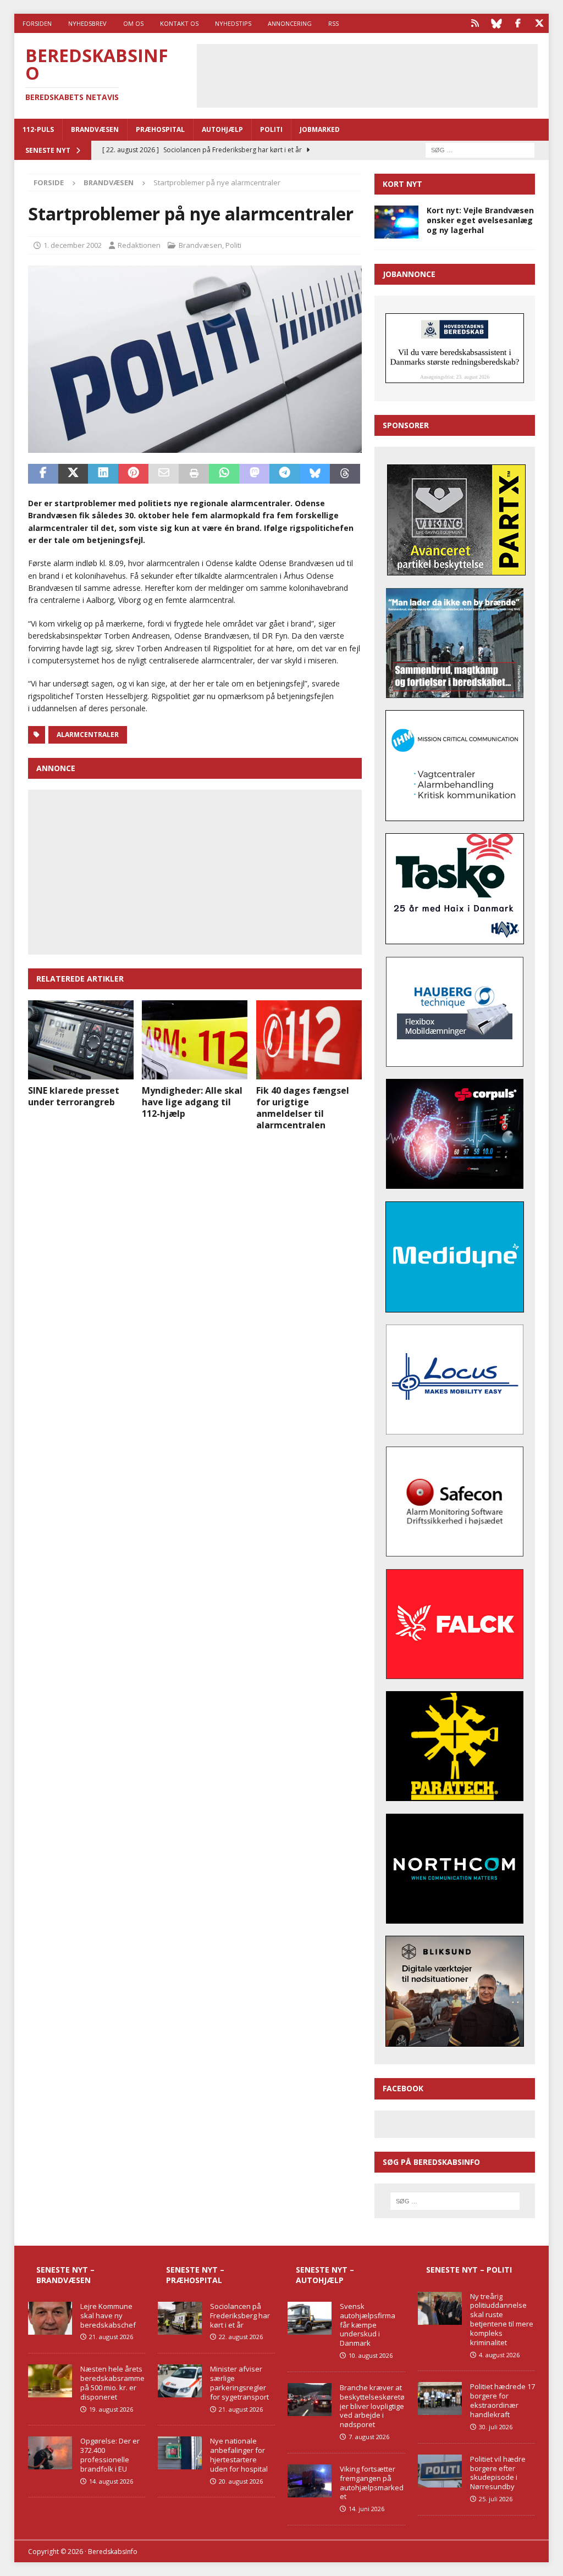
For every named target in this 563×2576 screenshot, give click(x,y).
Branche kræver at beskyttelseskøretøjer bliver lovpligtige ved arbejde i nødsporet (372, 2406)
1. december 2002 (73, 245)
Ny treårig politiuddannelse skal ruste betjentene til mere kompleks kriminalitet (502, 2319)
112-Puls (38, 129)
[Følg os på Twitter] (539, 23)
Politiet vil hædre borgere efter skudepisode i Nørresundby (498, 2473)
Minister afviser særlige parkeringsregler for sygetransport (239, 2383)
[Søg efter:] (480, 149)
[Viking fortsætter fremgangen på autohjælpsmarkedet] (310, 2481)
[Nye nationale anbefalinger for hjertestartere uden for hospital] (180, 2453)
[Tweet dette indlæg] (73, 474)
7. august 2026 (369, 2437)
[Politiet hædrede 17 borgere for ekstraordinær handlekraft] (440, 2398)
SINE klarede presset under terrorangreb (74, 1096)
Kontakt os (179, 23)
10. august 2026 (371, 2355)
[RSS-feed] (475, 23)
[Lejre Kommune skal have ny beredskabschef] (50, 2318)
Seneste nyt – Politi (469, 2270)
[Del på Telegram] (285, 474)
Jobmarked (320, 129)
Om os (133, 23)
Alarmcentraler (88, 735)
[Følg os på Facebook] (518, 23)
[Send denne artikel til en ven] (164, 474)
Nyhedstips (233, 23)
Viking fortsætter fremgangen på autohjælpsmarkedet (372, 2483)
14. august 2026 (111, 2481)
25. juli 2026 (496, 2499)
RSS (333, 23)
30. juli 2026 (496, 2427)
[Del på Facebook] (43, 474)
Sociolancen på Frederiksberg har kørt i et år (240, 2315)
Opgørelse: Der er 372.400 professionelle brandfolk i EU (110, 2455)
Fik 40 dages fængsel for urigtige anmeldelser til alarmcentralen (303, 1107)
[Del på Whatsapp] (224, 474)
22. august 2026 (241, 2337)
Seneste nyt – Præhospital (195, 2275)
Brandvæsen (95, 129)
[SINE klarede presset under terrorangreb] (81, 1040)
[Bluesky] (496, 23)
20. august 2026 (241, 2481)
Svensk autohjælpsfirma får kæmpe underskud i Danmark (368, 2325)
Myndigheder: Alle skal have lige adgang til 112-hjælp (192, 1102)
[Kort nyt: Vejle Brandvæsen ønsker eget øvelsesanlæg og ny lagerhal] (396, 222)
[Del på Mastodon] (254, 474)
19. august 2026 (111, 2409)
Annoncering (290, 23)
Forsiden (37, 23)
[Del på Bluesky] (315, 474)
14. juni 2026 (366, 2509)
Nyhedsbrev (87, 23)
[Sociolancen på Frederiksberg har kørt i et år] (180, 2318)
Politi (271, 129)
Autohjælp (222, 129)
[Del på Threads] (345, 474)
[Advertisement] (381, 74)
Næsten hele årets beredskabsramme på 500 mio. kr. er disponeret (112, 2383)
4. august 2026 (499, 2355)
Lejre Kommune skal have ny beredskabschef (108, 2315)
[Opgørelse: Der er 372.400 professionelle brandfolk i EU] (50, 2453)
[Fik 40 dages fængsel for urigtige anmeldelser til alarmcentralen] (309, 1040)
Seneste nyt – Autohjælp (325, 2275)
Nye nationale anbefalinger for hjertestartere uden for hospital (239, 2455)
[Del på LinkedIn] (103, 474)
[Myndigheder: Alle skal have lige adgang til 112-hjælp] (195, 1040)
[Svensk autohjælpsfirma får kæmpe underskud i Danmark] (310, 2318)
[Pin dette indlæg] (133, 474)
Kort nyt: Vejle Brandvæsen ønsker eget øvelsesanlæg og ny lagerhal (480, 220)
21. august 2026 (111, 2337)
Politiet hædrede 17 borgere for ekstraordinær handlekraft (503, 2400)
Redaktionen (139, 245)
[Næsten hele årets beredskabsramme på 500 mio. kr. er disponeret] (50, 2381)
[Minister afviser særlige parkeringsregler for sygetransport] (180, 2381)
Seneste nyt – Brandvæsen (65, 2275)
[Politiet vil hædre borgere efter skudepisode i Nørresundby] (440, 2471)
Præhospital (160, 129)
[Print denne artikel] (194, 474)
